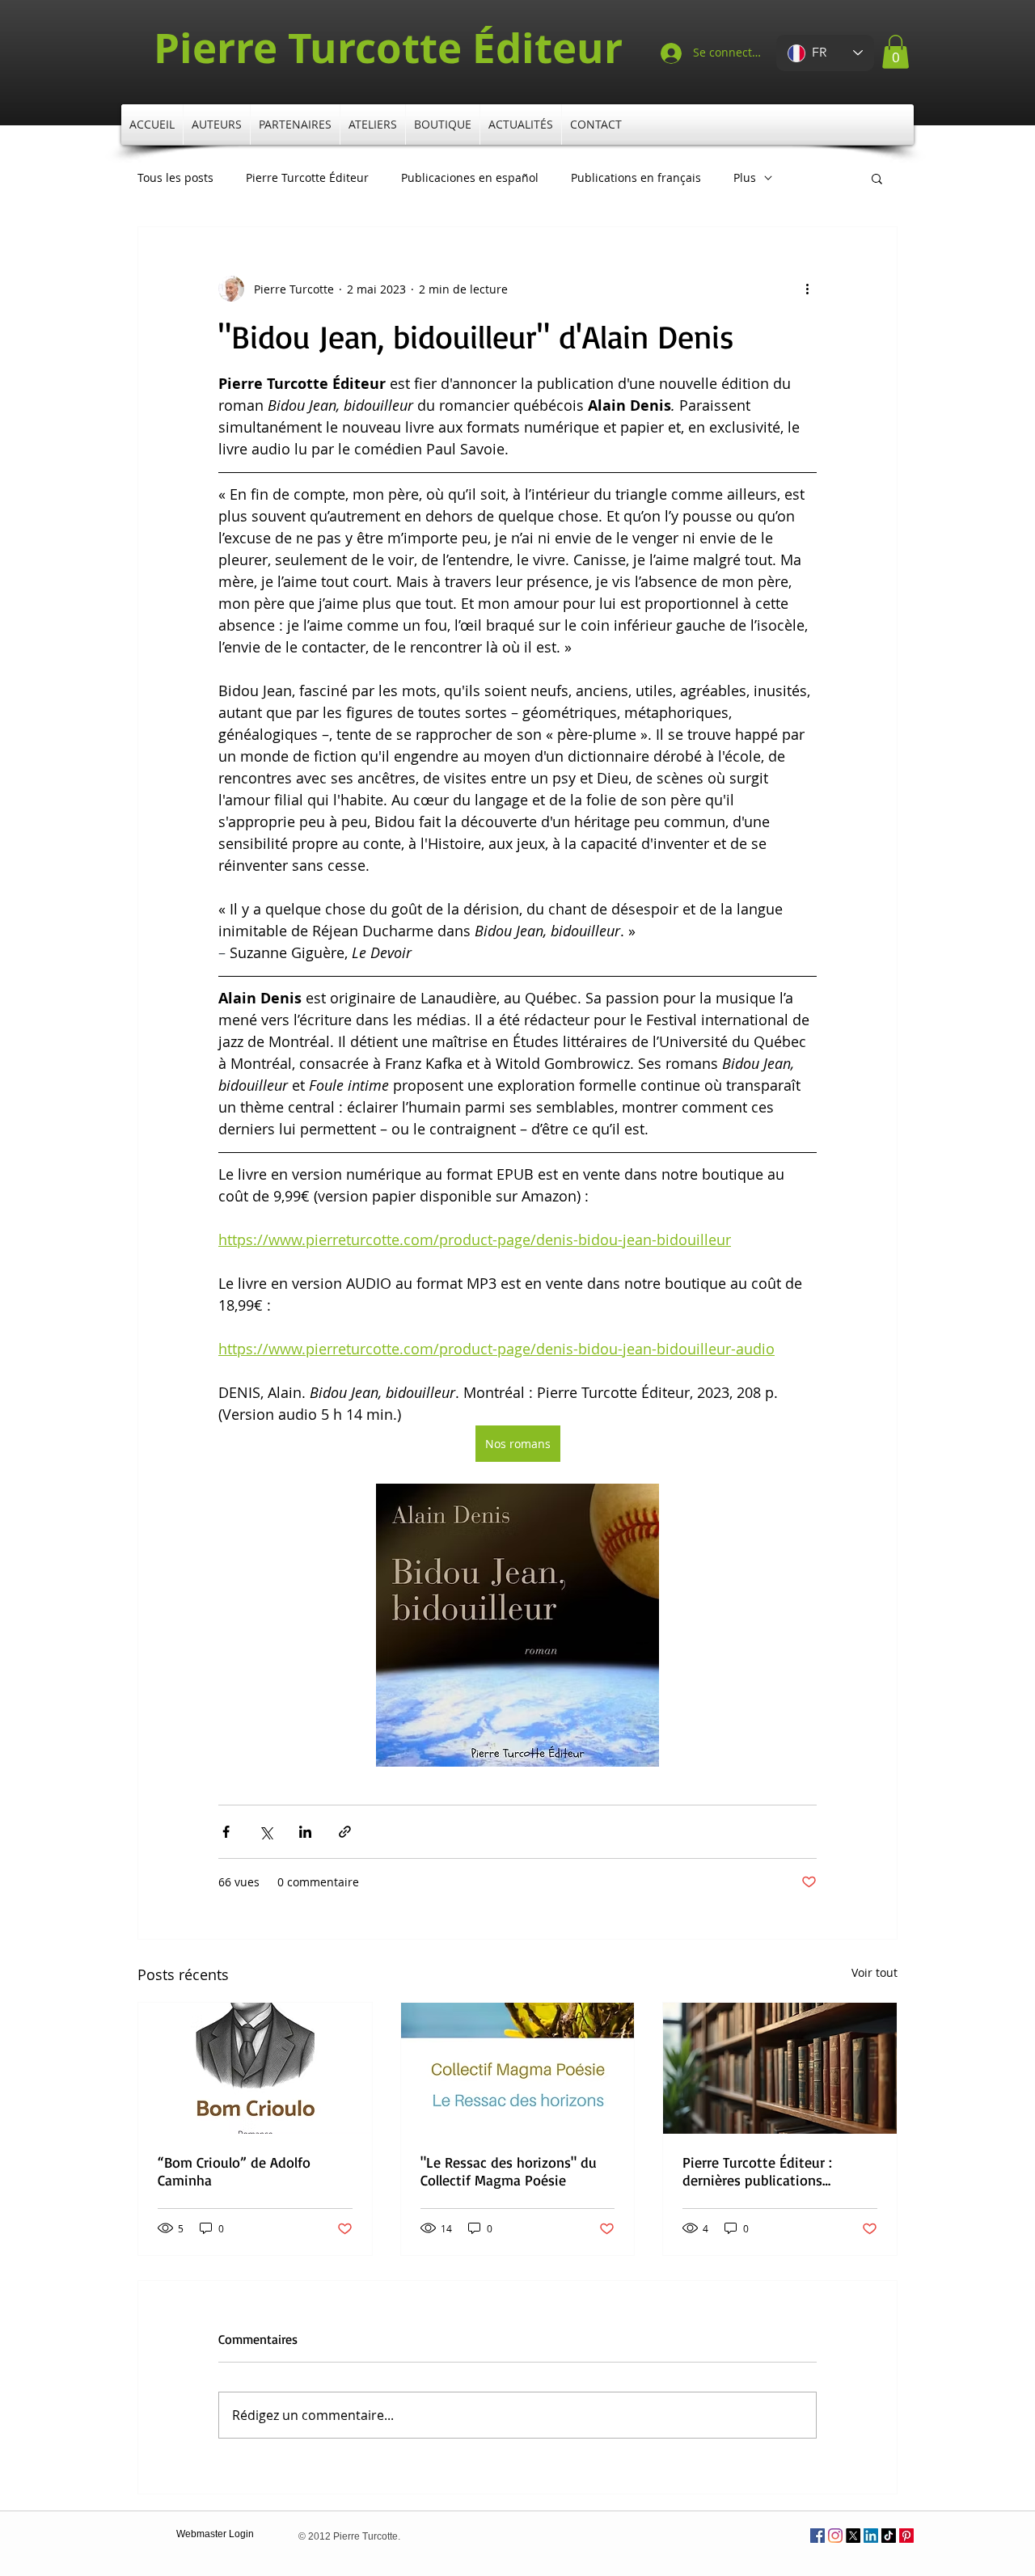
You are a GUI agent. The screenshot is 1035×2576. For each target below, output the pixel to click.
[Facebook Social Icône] (817, 2536)
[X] (853, 2536)
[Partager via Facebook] (226, 1832)
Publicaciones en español (470, 178)
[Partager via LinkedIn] (305, 1832)
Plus (745, 178)
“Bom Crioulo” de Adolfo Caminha (234, 2171)
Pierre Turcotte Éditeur (307, 178)
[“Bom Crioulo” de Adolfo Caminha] (255, 2068)
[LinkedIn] (871, 2536)
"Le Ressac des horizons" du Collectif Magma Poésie (509, 2171)
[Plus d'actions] (807, 289)
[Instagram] (835, 2536)
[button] (896, 52)
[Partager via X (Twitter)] (266, 1832)
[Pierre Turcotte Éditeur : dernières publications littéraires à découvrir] (780, 2068)
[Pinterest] (906, 2536)
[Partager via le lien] (345, 1832)
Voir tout (874, 1972)
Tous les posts (175, 178)
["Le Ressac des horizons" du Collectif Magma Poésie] (518, 2068)
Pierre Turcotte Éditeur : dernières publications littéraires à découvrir (757, 2171)
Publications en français (636, 178)
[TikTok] (889, 2536)
